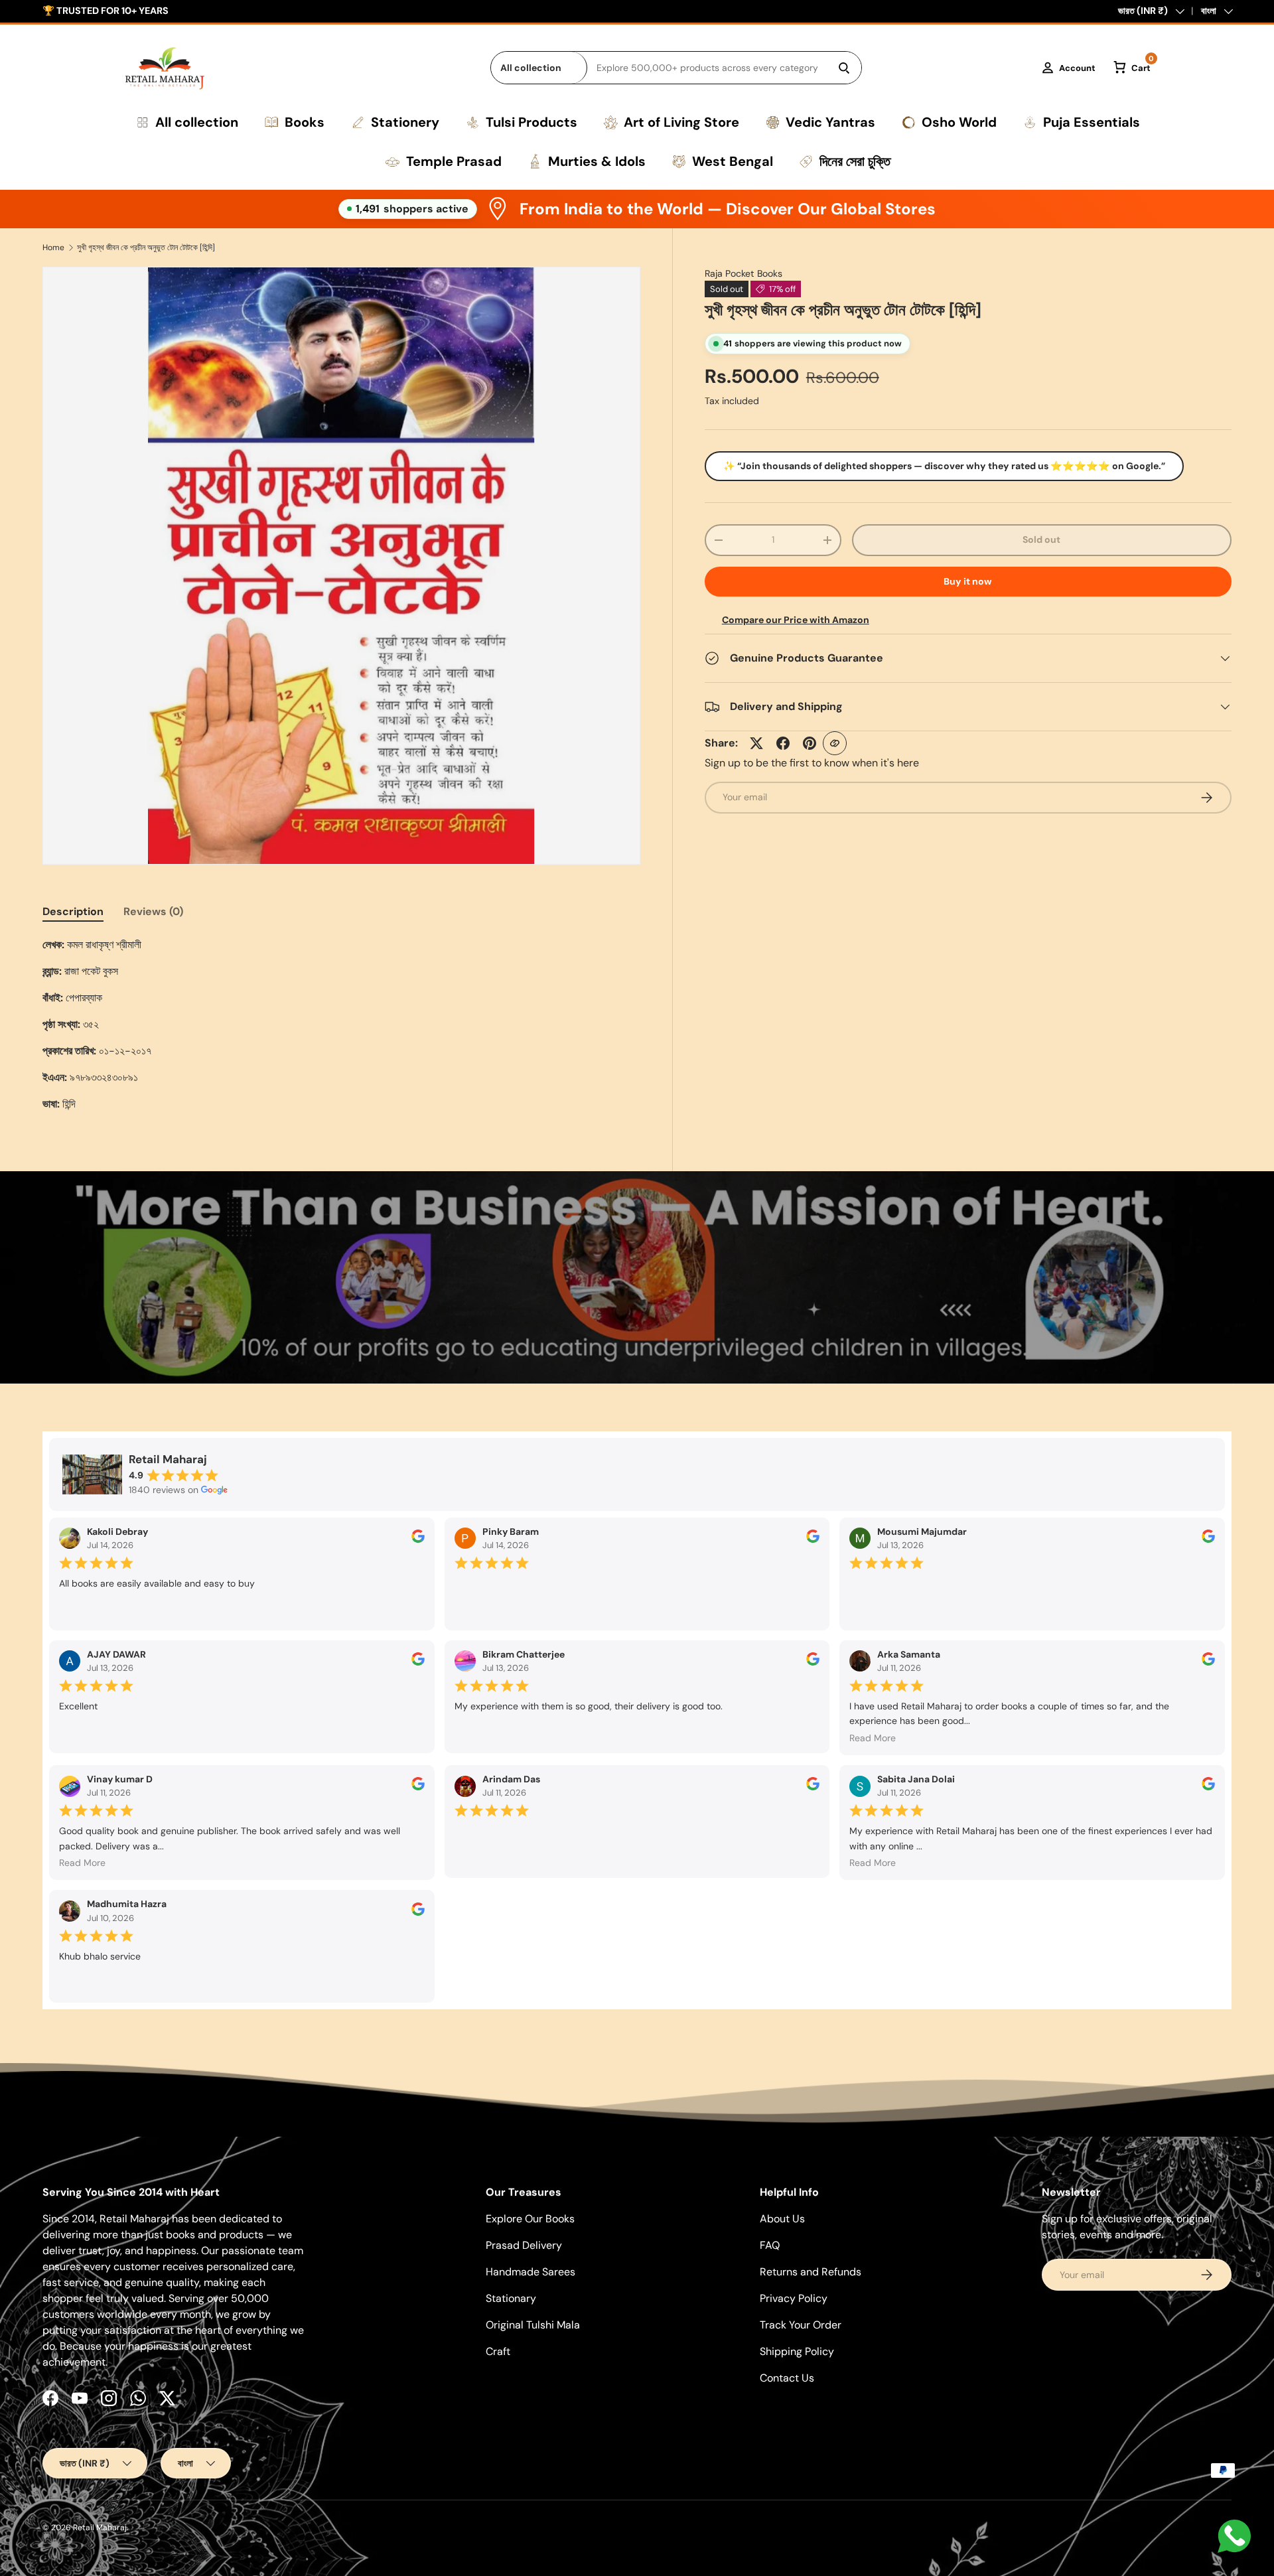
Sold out (1041, 539)
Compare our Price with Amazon (796, 620)
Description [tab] (73, 911)
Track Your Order (801, 2325)
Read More (873, 1738)
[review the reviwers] (418, 1539)
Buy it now (968, 581)
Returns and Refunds (811, 2272)
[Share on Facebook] (783, 743)
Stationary (511, 2298)
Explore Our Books (530, 2219)
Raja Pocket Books (743, 273)
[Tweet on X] (756, 743)
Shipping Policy (797, 2351)
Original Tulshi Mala (533, 2325)
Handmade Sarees (531, 2272)
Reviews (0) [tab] (153, 911)
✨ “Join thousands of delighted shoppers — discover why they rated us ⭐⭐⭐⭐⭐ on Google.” (944, 466)
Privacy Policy (794, 2298)
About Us (782, 2219)
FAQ (770, 2245)
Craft (498, 2351)
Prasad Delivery (524, 2245)
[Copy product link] (835, 743)
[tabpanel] (341, 1025)
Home (53, 248)
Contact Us (787, 2378)
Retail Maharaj (100, 2528)
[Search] (844, 68)
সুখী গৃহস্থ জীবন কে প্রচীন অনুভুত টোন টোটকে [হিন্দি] (146, 248)
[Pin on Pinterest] (810, 743)
